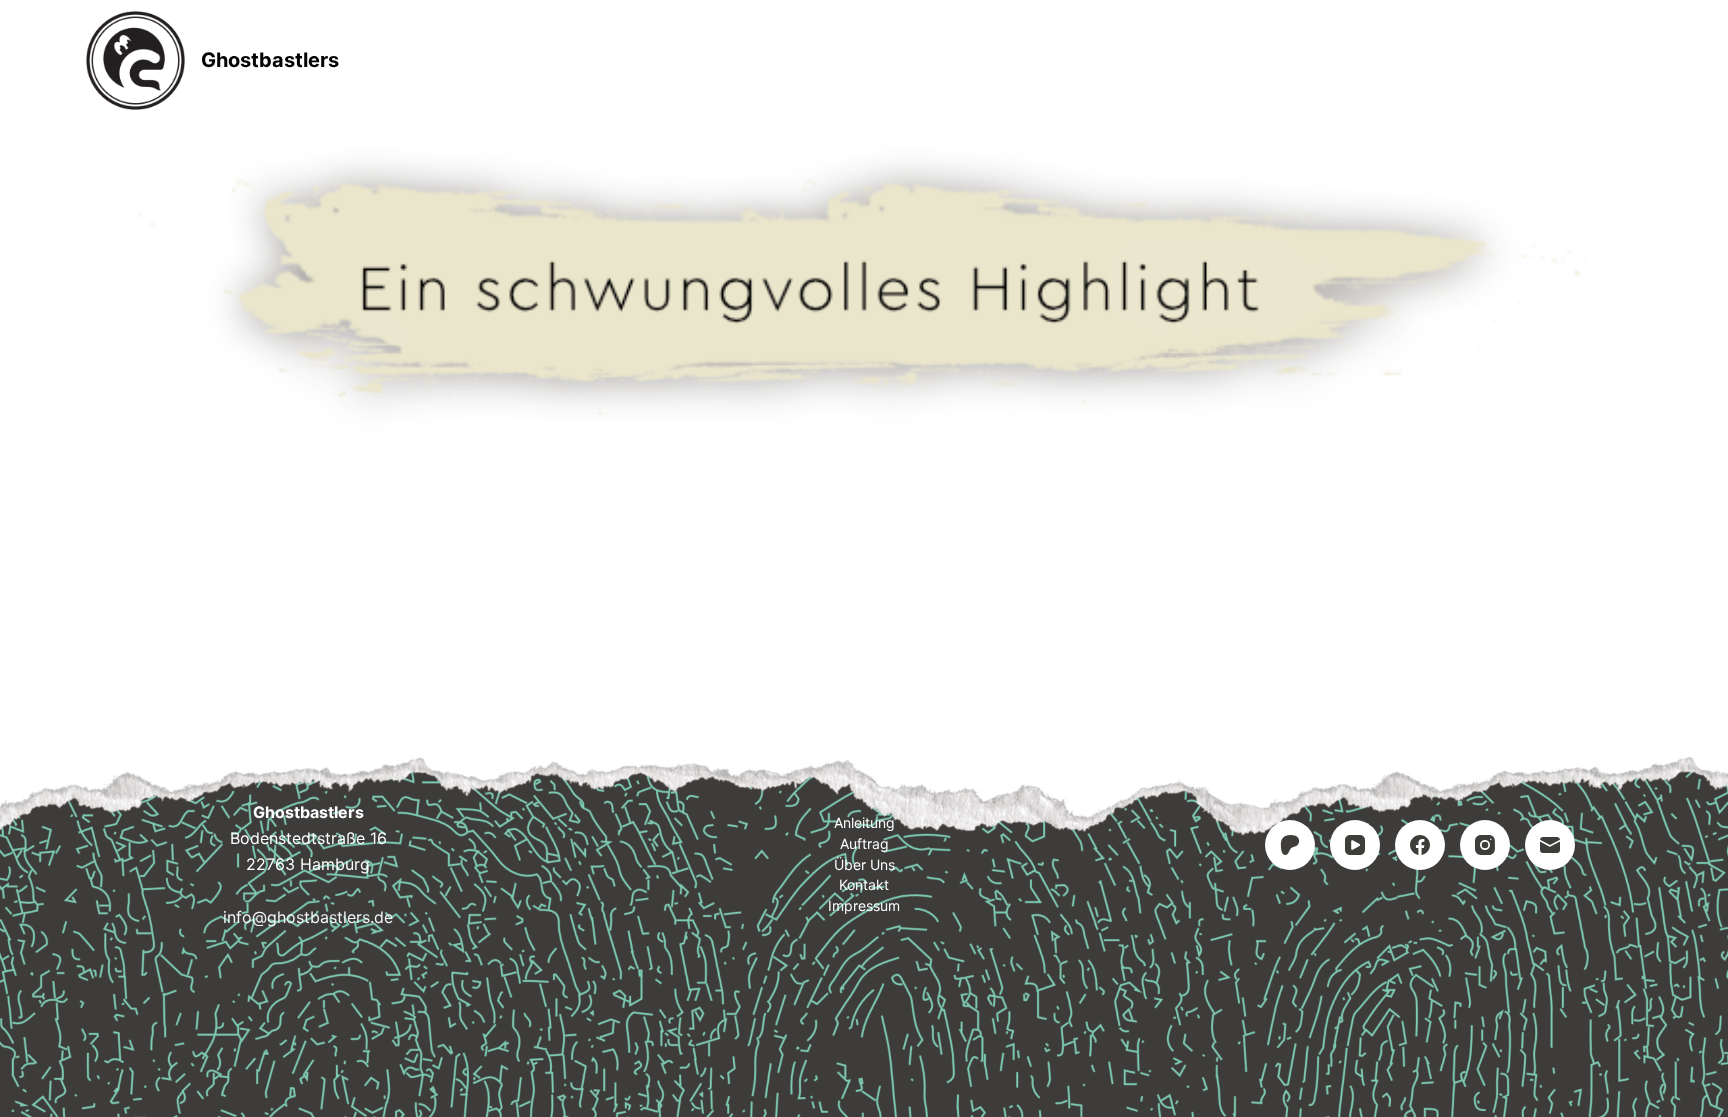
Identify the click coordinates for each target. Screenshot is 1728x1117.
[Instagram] (1485, 845)
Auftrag (866, 60)
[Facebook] (1420, 845)
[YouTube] (1355, 845)
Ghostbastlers (270, 60)
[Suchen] (1634, 60)
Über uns (864, 864)
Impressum (1127, 60)
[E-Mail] (1550, 845)
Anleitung (735, 60)
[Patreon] (1290, 845)
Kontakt (990, 60)
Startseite (595, 60)
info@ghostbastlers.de (308, 917)
